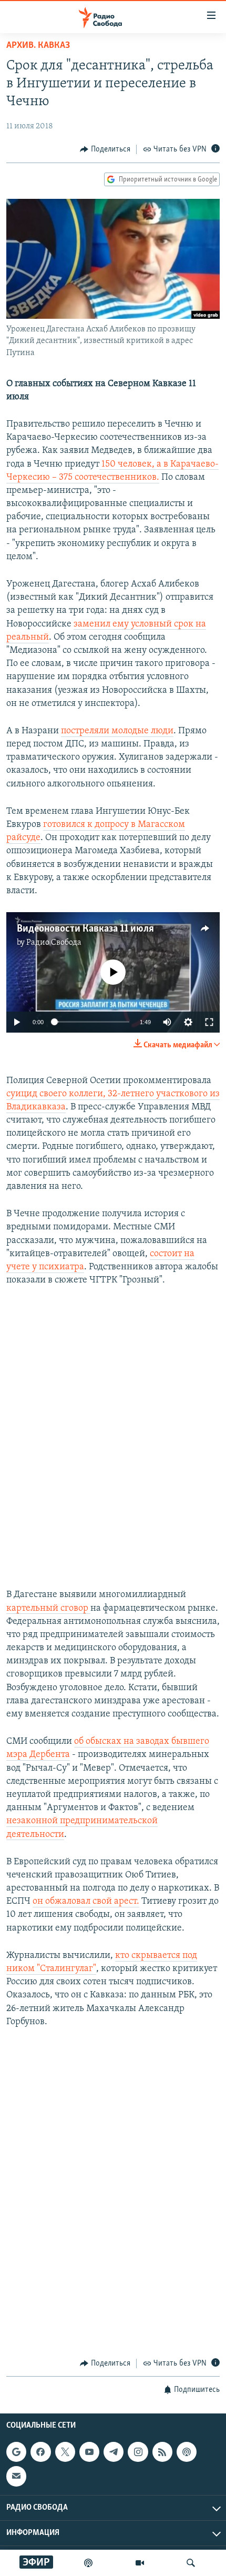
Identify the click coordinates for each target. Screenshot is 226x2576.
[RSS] (162, 2452)
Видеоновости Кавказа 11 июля (85, 929)
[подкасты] (88, 2563)
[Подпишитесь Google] (16, 2452)
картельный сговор (48, 1609)
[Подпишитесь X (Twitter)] (65, 2452)
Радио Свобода (54, 943)
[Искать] (191, 2563)
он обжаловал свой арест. (86, 1902)
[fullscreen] (209, 1022)
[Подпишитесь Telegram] (114, 2452)
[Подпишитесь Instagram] (138, 2452)
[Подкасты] (187, 2452)
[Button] (105, 149)
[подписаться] (16, 2477)
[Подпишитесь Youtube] (89, 2452)
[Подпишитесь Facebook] (40, 2452)
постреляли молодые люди (117, 731)
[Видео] (140, 2563)
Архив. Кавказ (38, 46)
